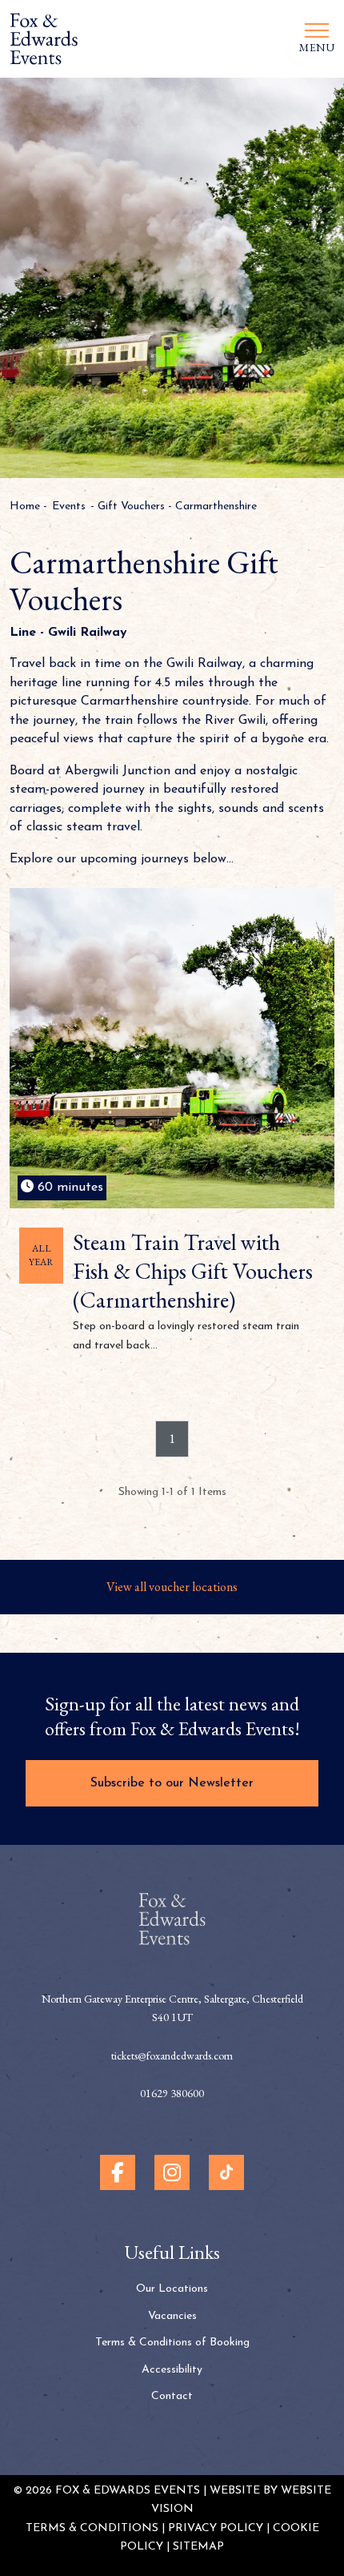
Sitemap (198, 2547)
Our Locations (172, 2289)
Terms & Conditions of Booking (172, 2343)
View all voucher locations (172, 1587)
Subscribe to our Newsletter (172, 1783)
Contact (172, 2396)
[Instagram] (172, 2172)
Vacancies (172, 2316)
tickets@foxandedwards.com (172, 2056)
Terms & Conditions (92, 2528)
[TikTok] (226, 2172)
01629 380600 (172, 2093)
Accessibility (172, 2370)
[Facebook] (118, 2172)
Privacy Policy (216, 2528)
